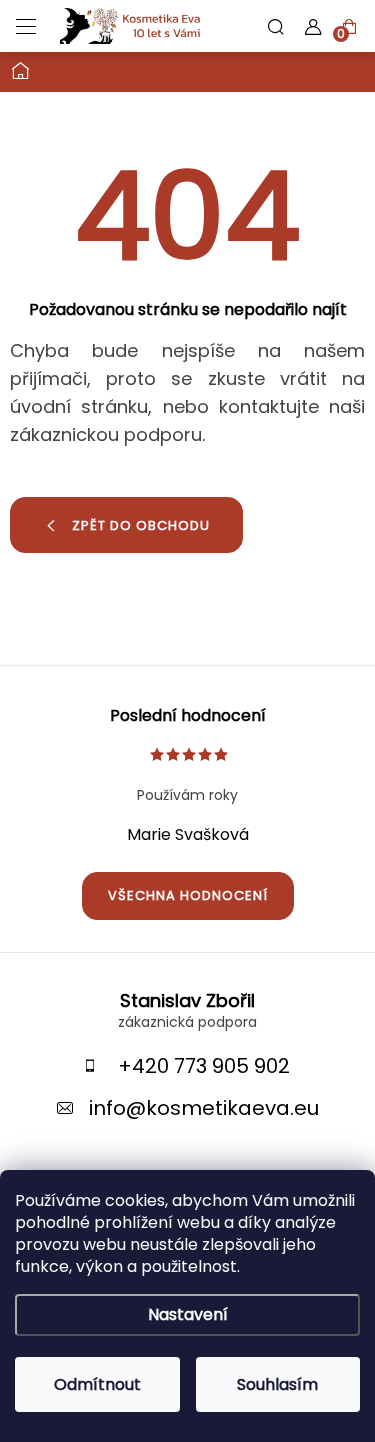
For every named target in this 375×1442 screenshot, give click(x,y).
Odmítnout (97, 1384)
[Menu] (26, 26)
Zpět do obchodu (141, 525)
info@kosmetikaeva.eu (204, 1108)
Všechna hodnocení (188, 895)
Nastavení (188, 1314)
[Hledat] (276, 26)
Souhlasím (277, 1384)
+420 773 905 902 (204, 1066)
